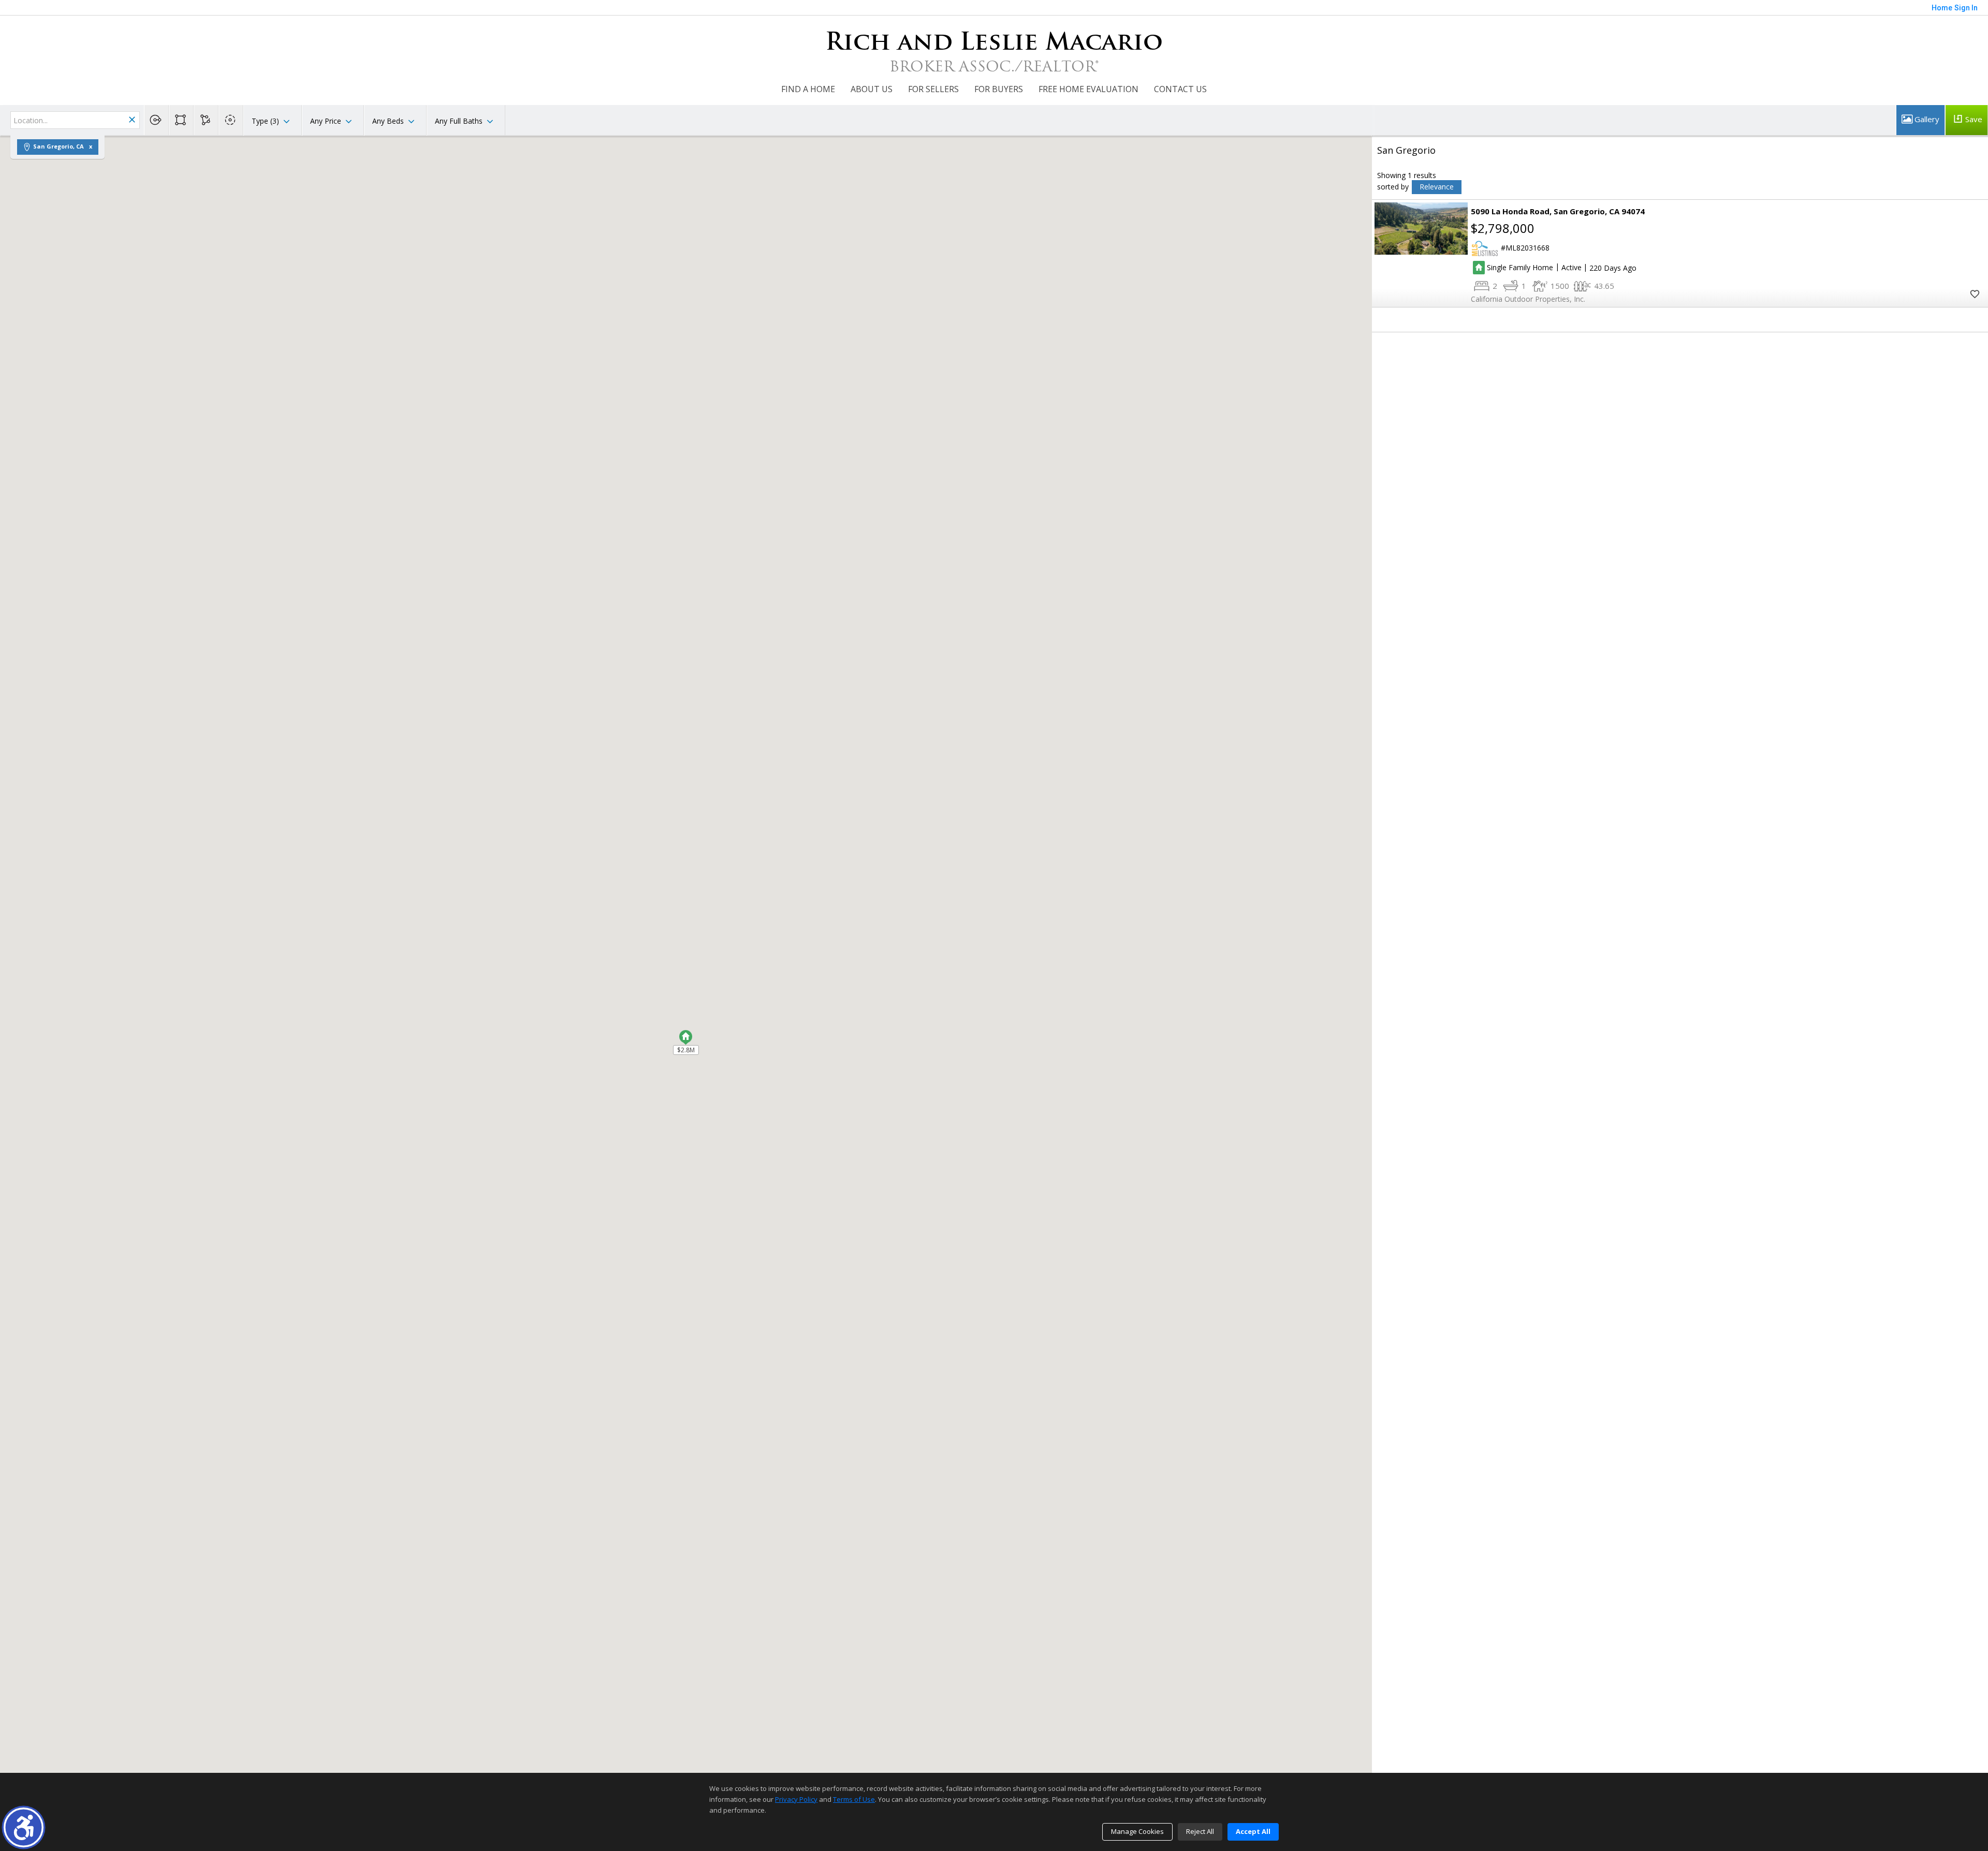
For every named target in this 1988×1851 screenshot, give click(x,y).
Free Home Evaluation (1088, 89)
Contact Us (1180, 89)
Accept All (1253, 1831)
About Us (872, 89)
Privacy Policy (796, 1799)
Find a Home (808, 89)
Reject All (1200, 1831)
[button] (24, 1827)
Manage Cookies (1137, 1831)
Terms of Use (854, 1799)
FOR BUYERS (999, 89)
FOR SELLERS (933, 89)
